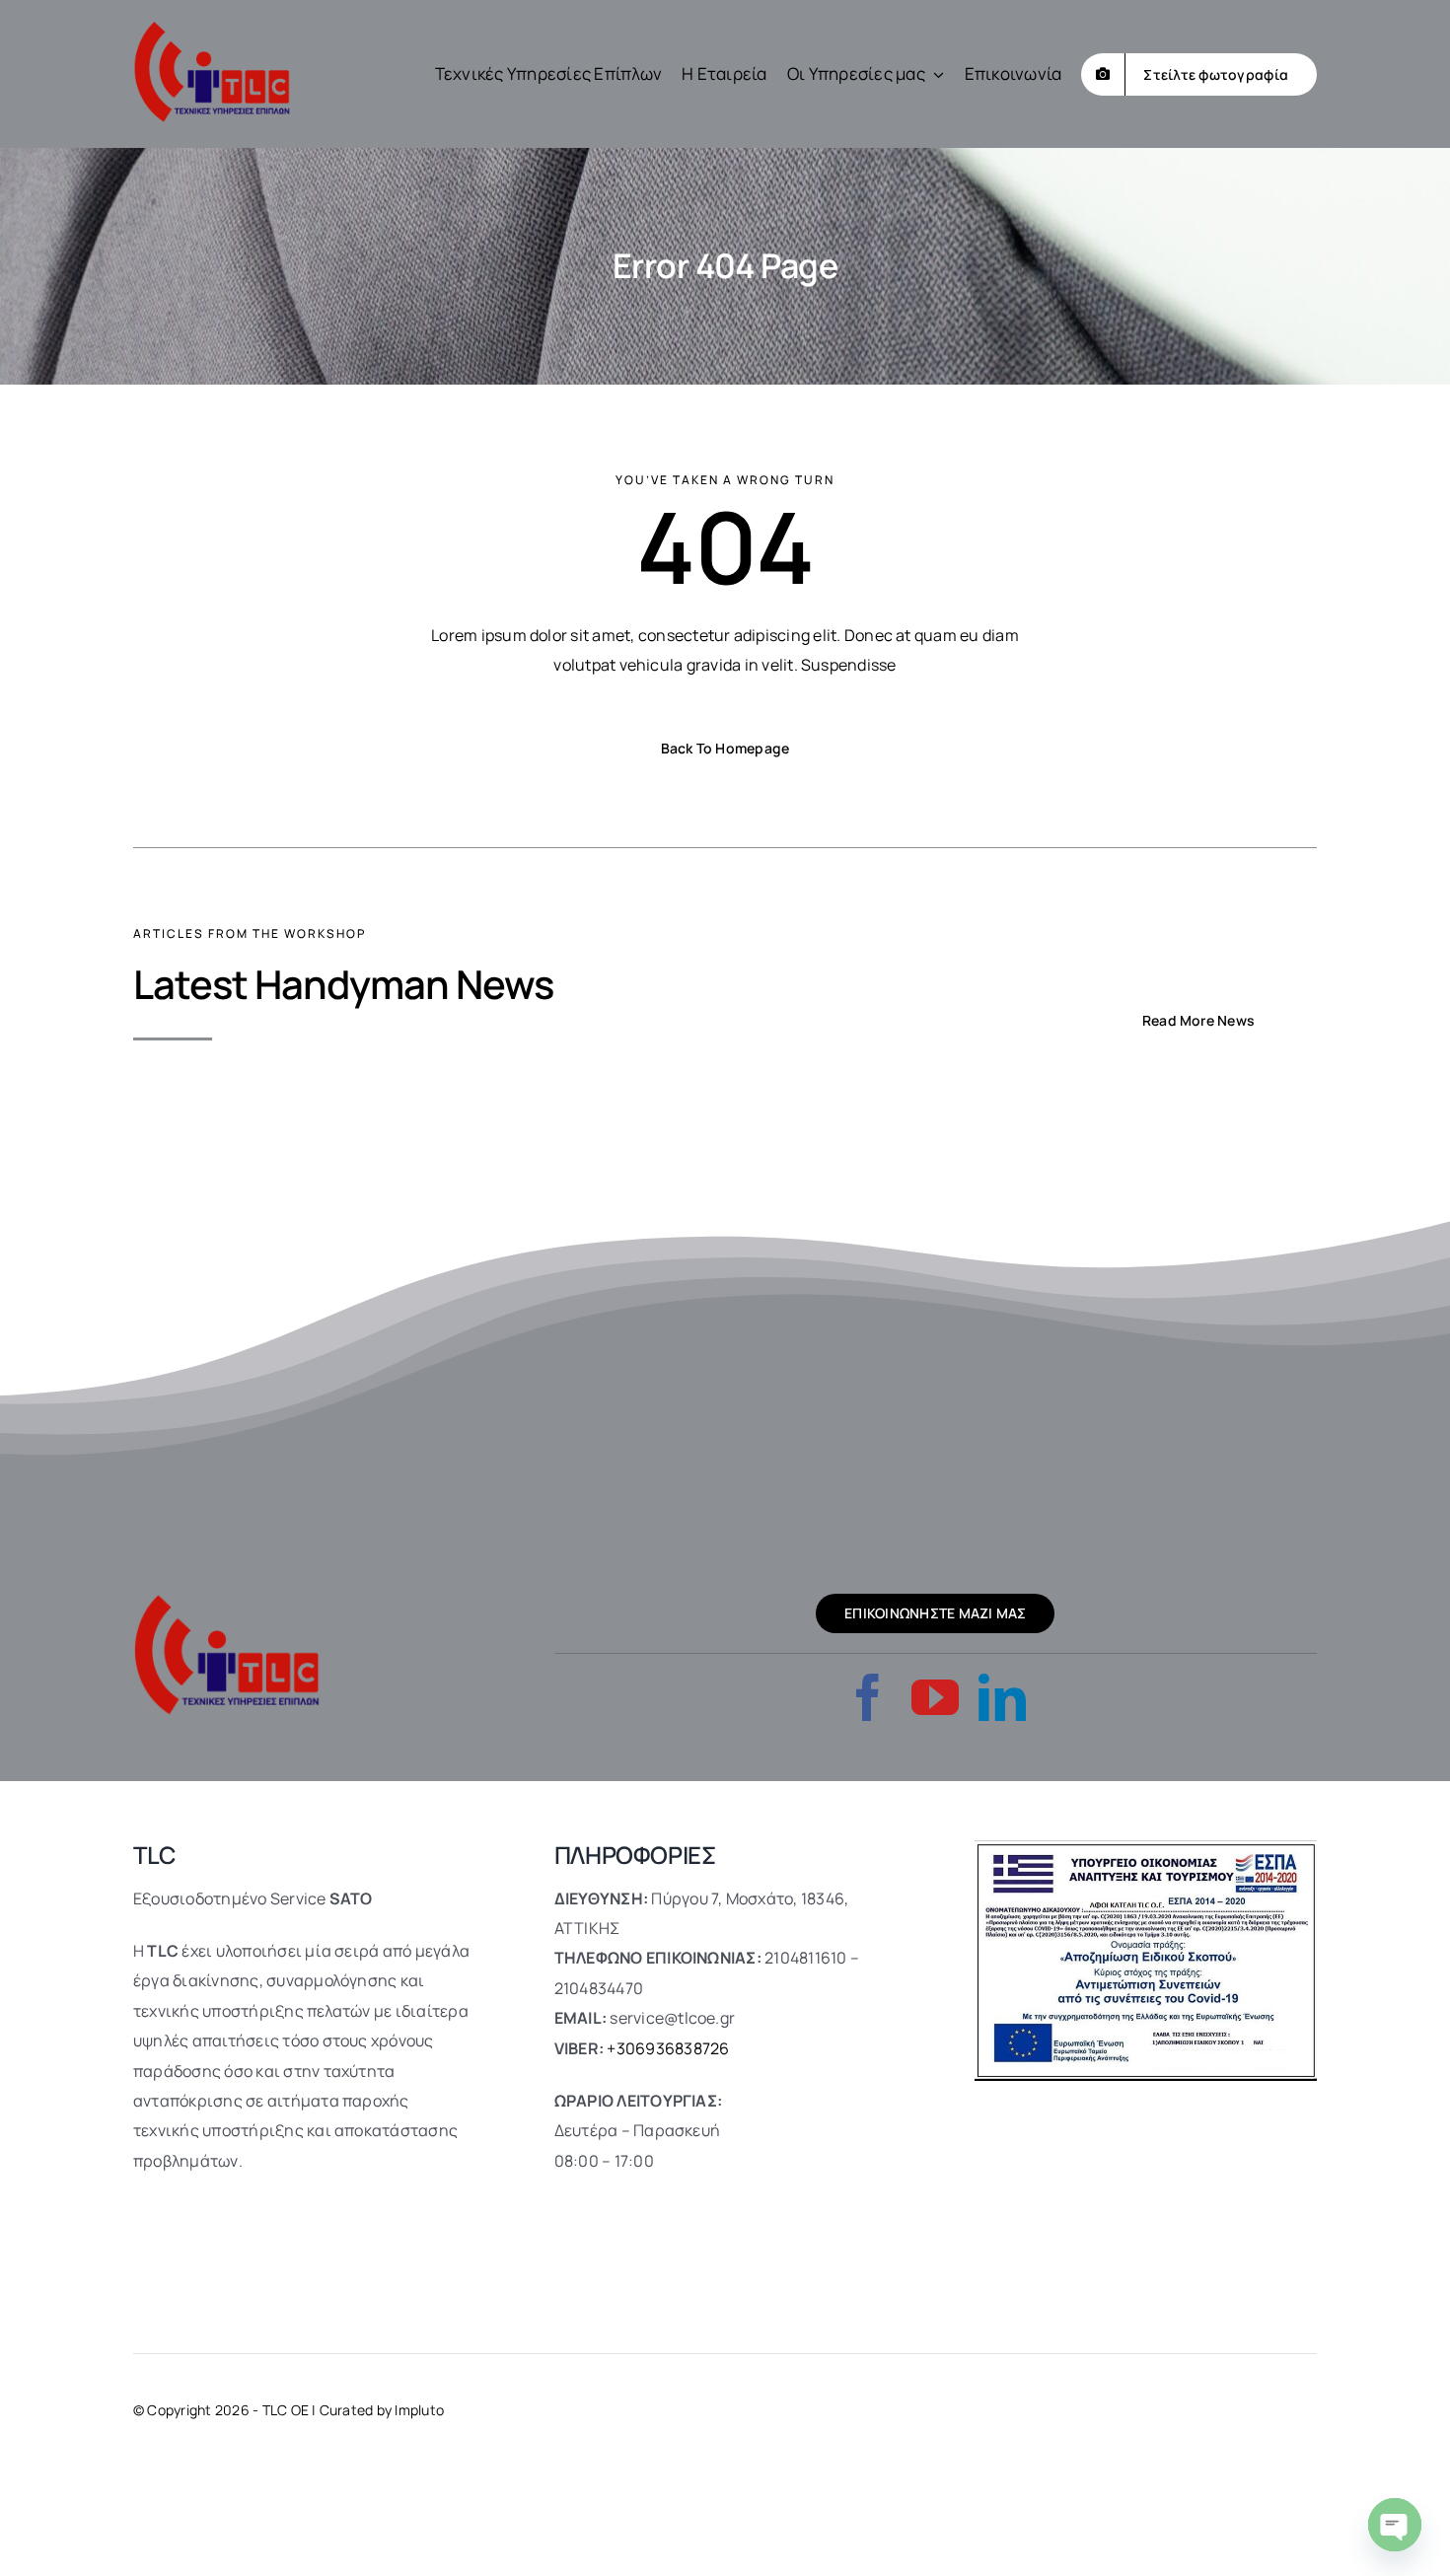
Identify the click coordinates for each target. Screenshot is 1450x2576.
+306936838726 (668, 2048)
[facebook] (868, 1697)
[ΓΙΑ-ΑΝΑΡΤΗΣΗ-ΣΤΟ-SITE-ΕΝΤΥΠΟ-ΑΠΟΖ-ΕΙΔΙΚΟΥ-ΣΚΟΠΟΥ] (1146, 1848)
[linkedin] (1002, 1697)
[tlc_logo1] (212, 28)
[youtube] (935, 1697)
